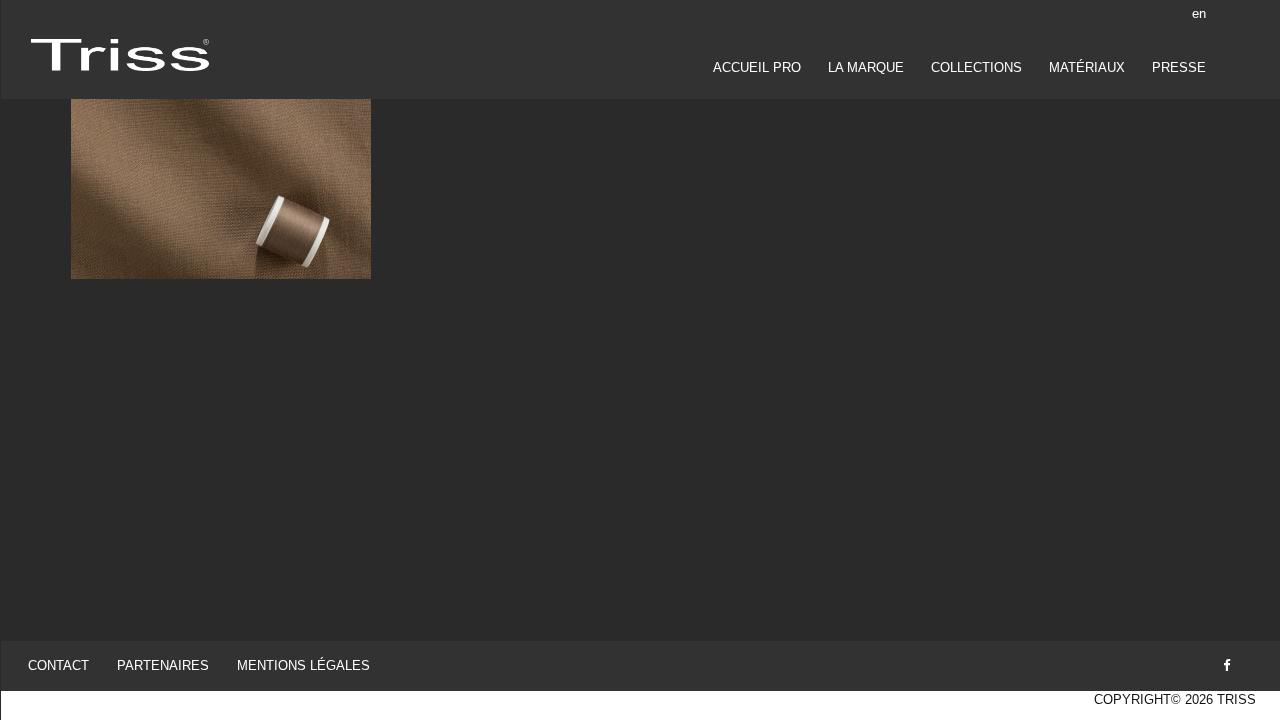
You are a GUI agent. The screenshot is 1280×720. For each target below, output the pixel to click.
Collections (976, 67)
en (1199, 13)
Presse (1179, 67)
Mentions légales (303, 665)
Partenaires (163, 665)
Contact (58, 665)
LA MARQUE (866, 67)
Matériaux (1087, 67)
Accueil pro (757, 67)
